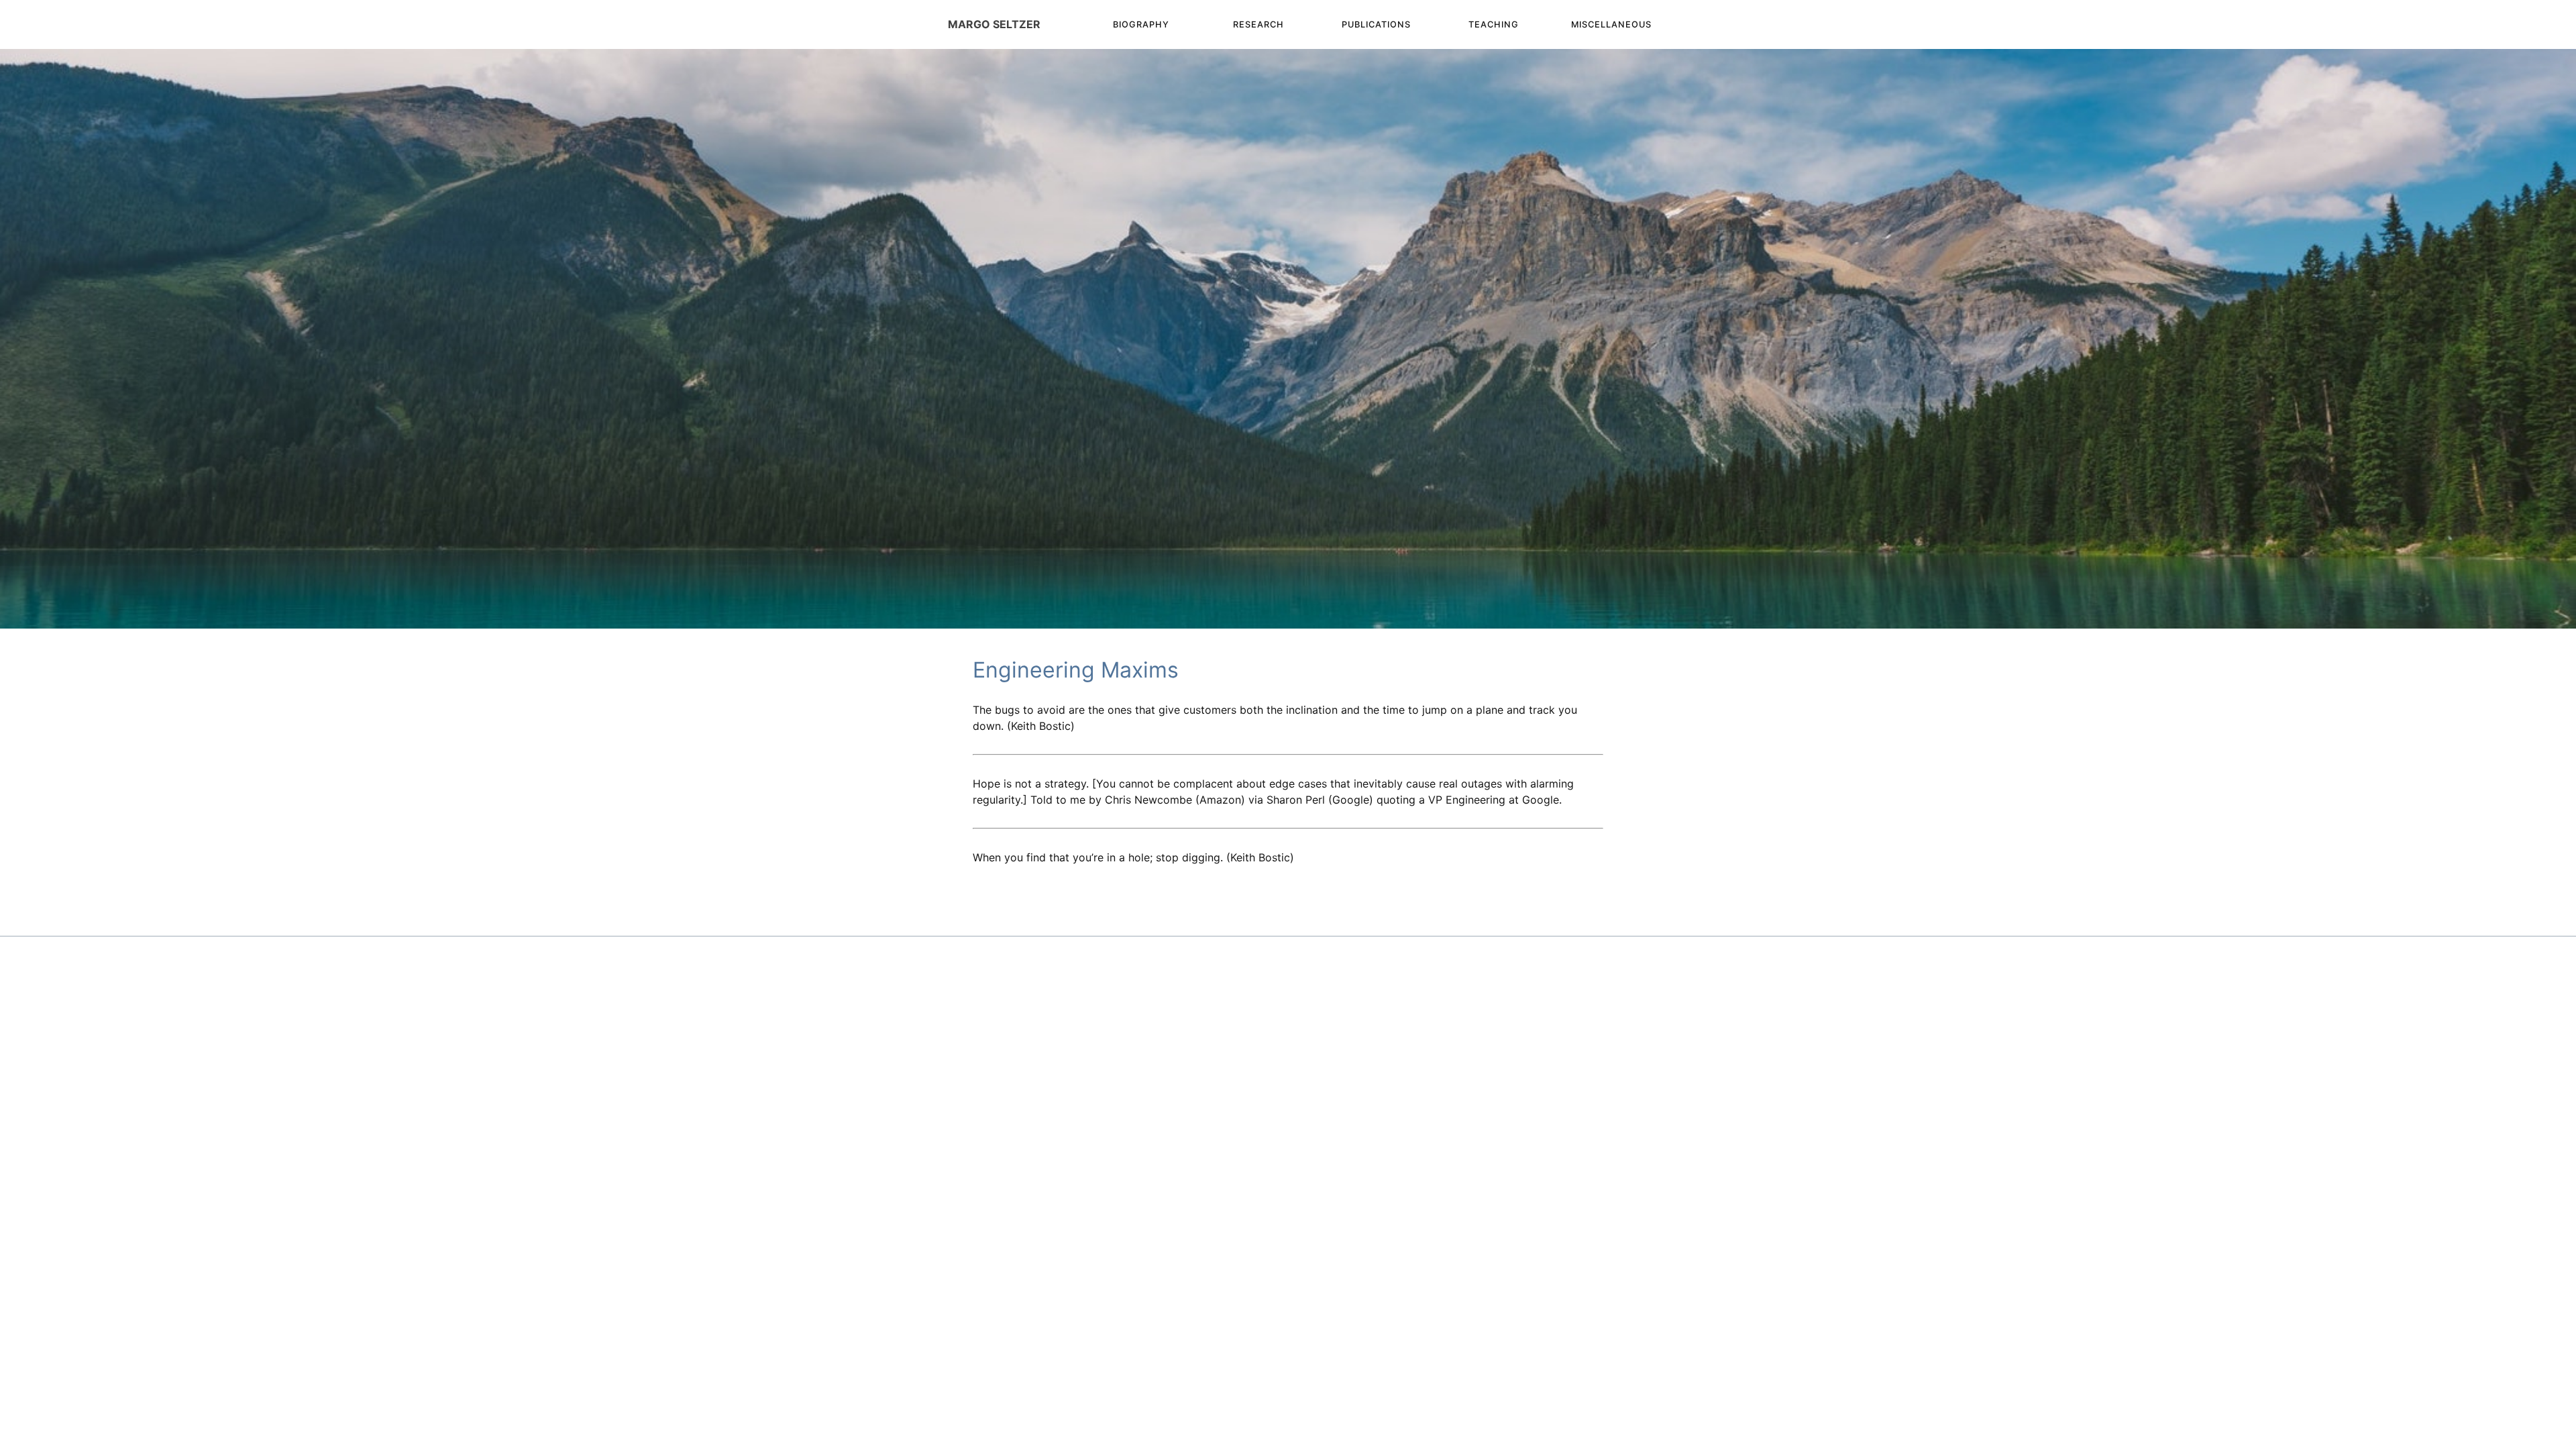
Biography (1141, 24)
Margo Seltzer (994, 24)
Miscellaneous (1611, 24)
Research (1258, 24)
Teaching (1494, 24)
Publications (1376, 24)
